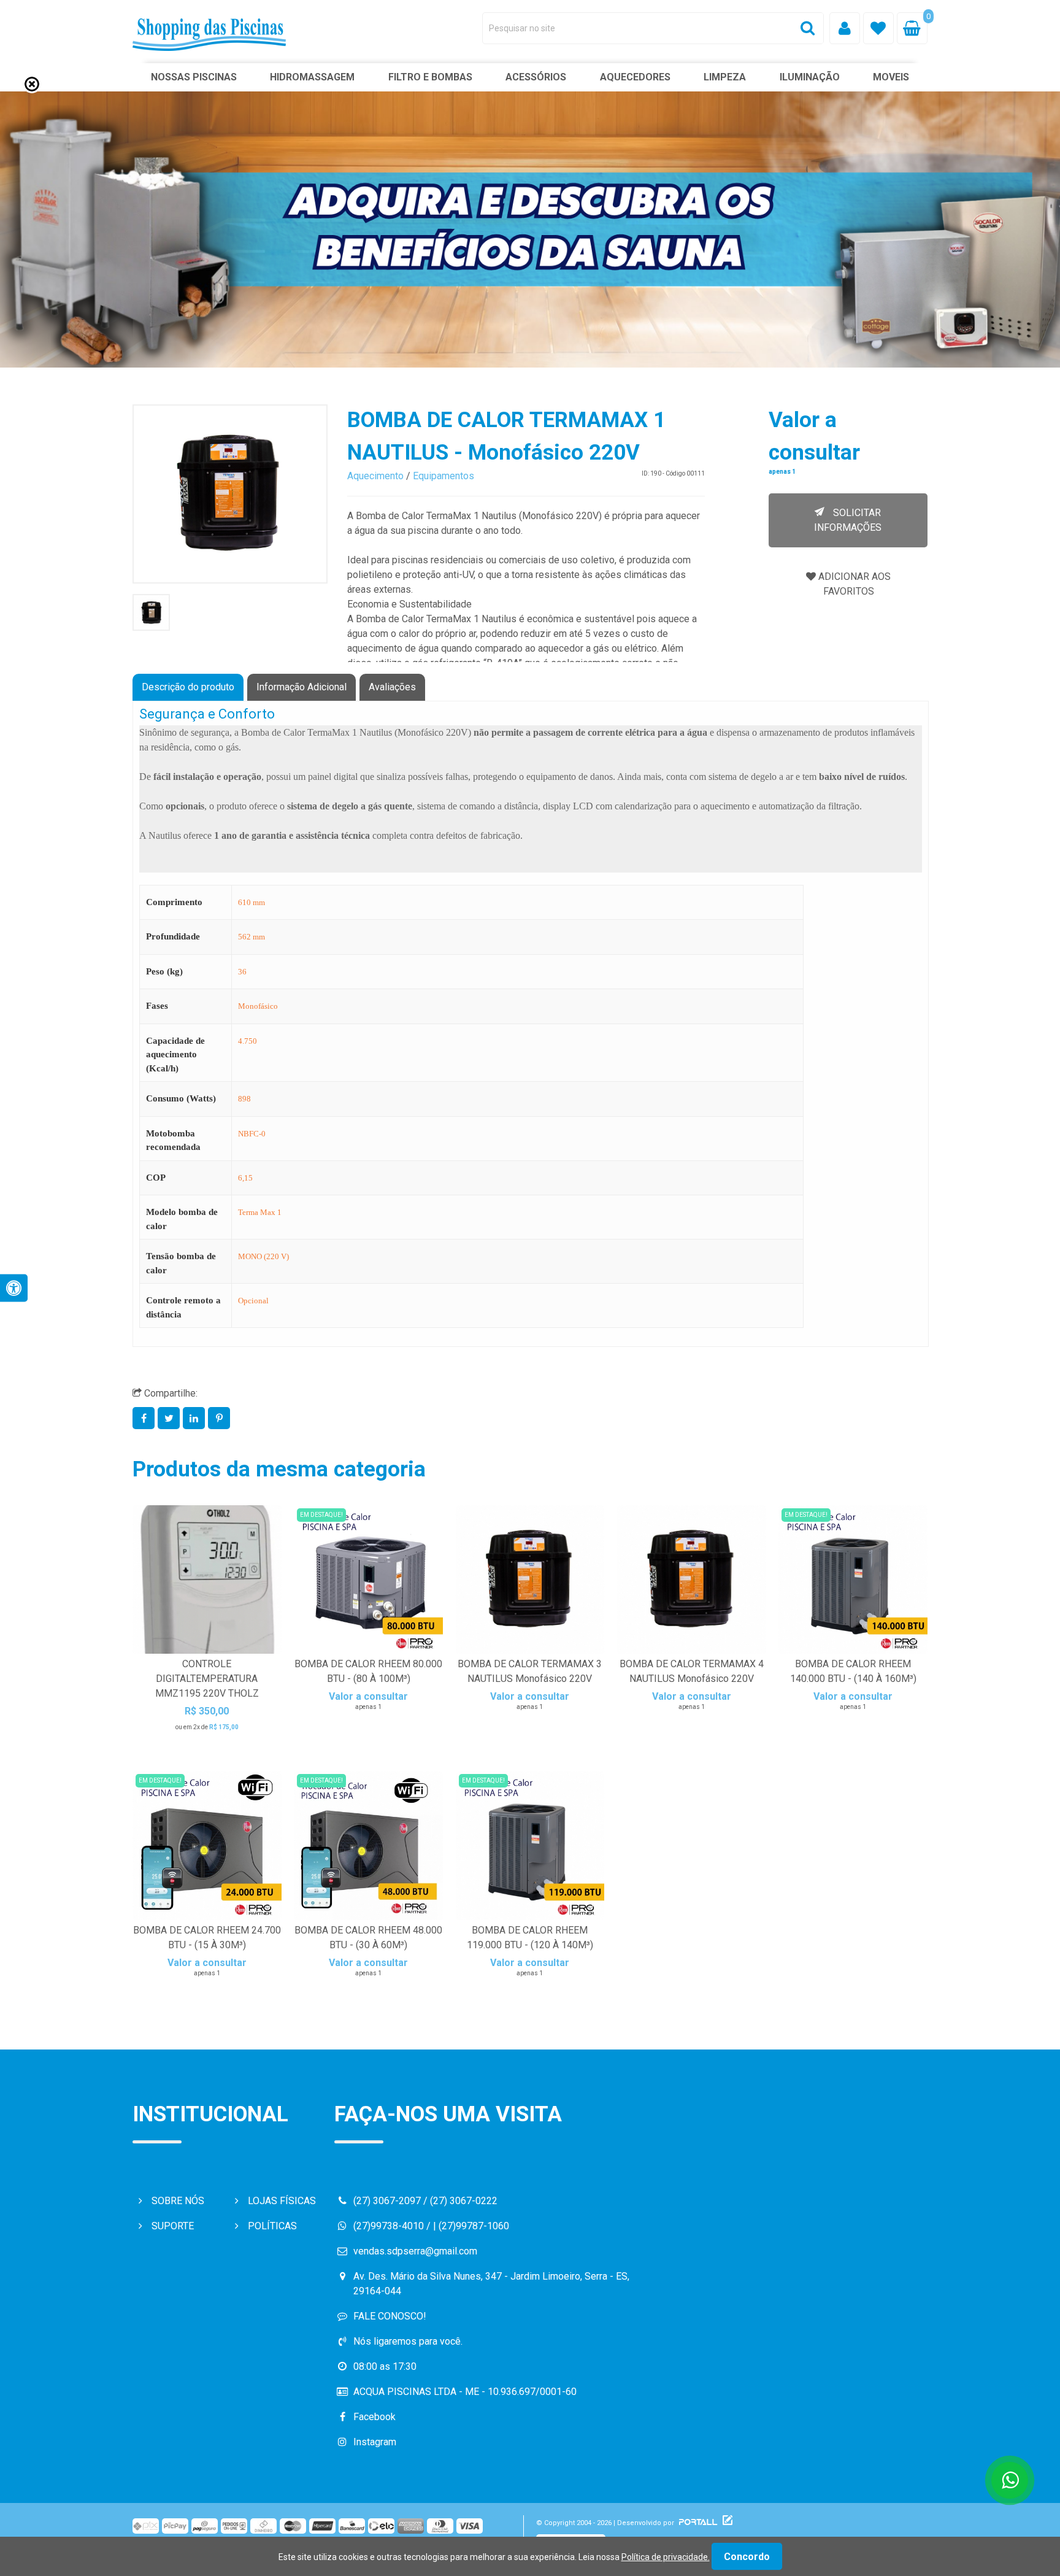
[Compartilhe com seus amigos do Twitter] (170, 1418)
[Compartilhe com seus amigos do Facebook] (145, 1418)
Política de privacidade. (666, 2557)
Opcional (253, 1301)
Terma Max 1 (260, 1212)
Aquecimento (375, 476)
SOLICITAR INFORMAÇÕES (848, 520)
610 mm (252, 902)
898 (244, 1099)
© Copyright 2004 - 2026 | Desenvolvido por (606, 2523)
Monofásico (258, 1006)
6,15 (245, 1178)
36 (242, 972)
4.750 (248, 1041)
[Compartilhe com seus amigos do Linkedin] (195, 1418)
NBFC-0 (252, 1134)
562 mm (252, 937)
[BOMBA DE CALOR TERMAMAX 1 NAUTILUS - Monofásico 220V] (230, 494)
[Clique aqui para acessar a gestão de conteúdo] (726, 2523)
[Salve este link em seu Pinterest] (219, 1418)
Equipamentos (444, 476)
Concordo (747, 2557)
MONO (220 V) (263, 1256)
